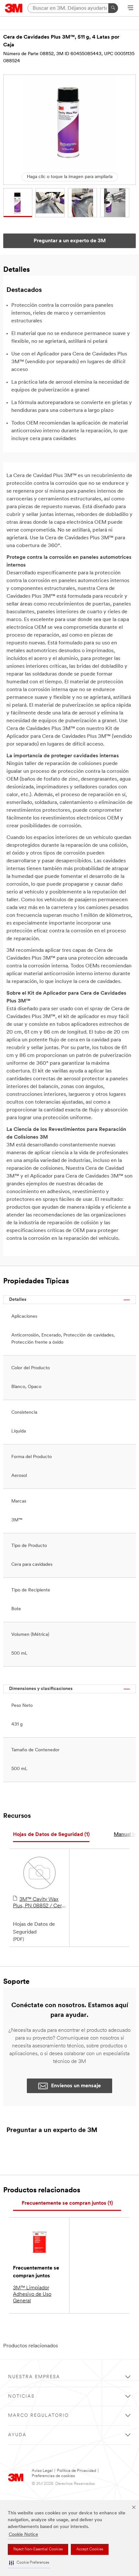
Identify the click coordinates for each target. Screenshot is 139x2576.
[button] (29, 2563)
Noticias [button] (21, 2396)
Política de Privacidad (76, 2471)
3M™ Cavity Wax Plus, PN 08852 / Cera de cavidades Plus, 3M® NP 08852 (39, 1903)
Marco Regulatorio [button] (38, 2416)
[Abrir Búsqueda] (130, 8)
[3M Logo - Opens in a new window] (14, 8)
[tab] (51, 1835)
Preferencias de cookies (53, 2476)
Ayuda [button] (17, 2435)
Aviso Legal (42, 2471)
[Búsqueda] (113, 8)
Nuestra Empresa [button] (34, 2377)
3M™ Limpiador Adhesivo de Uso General (32, 2294)
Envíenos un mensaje (76, 2086)
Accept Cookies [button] (90, 2549)
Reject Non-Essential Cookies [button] (38, 2549)
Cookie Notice (23, 2535)
